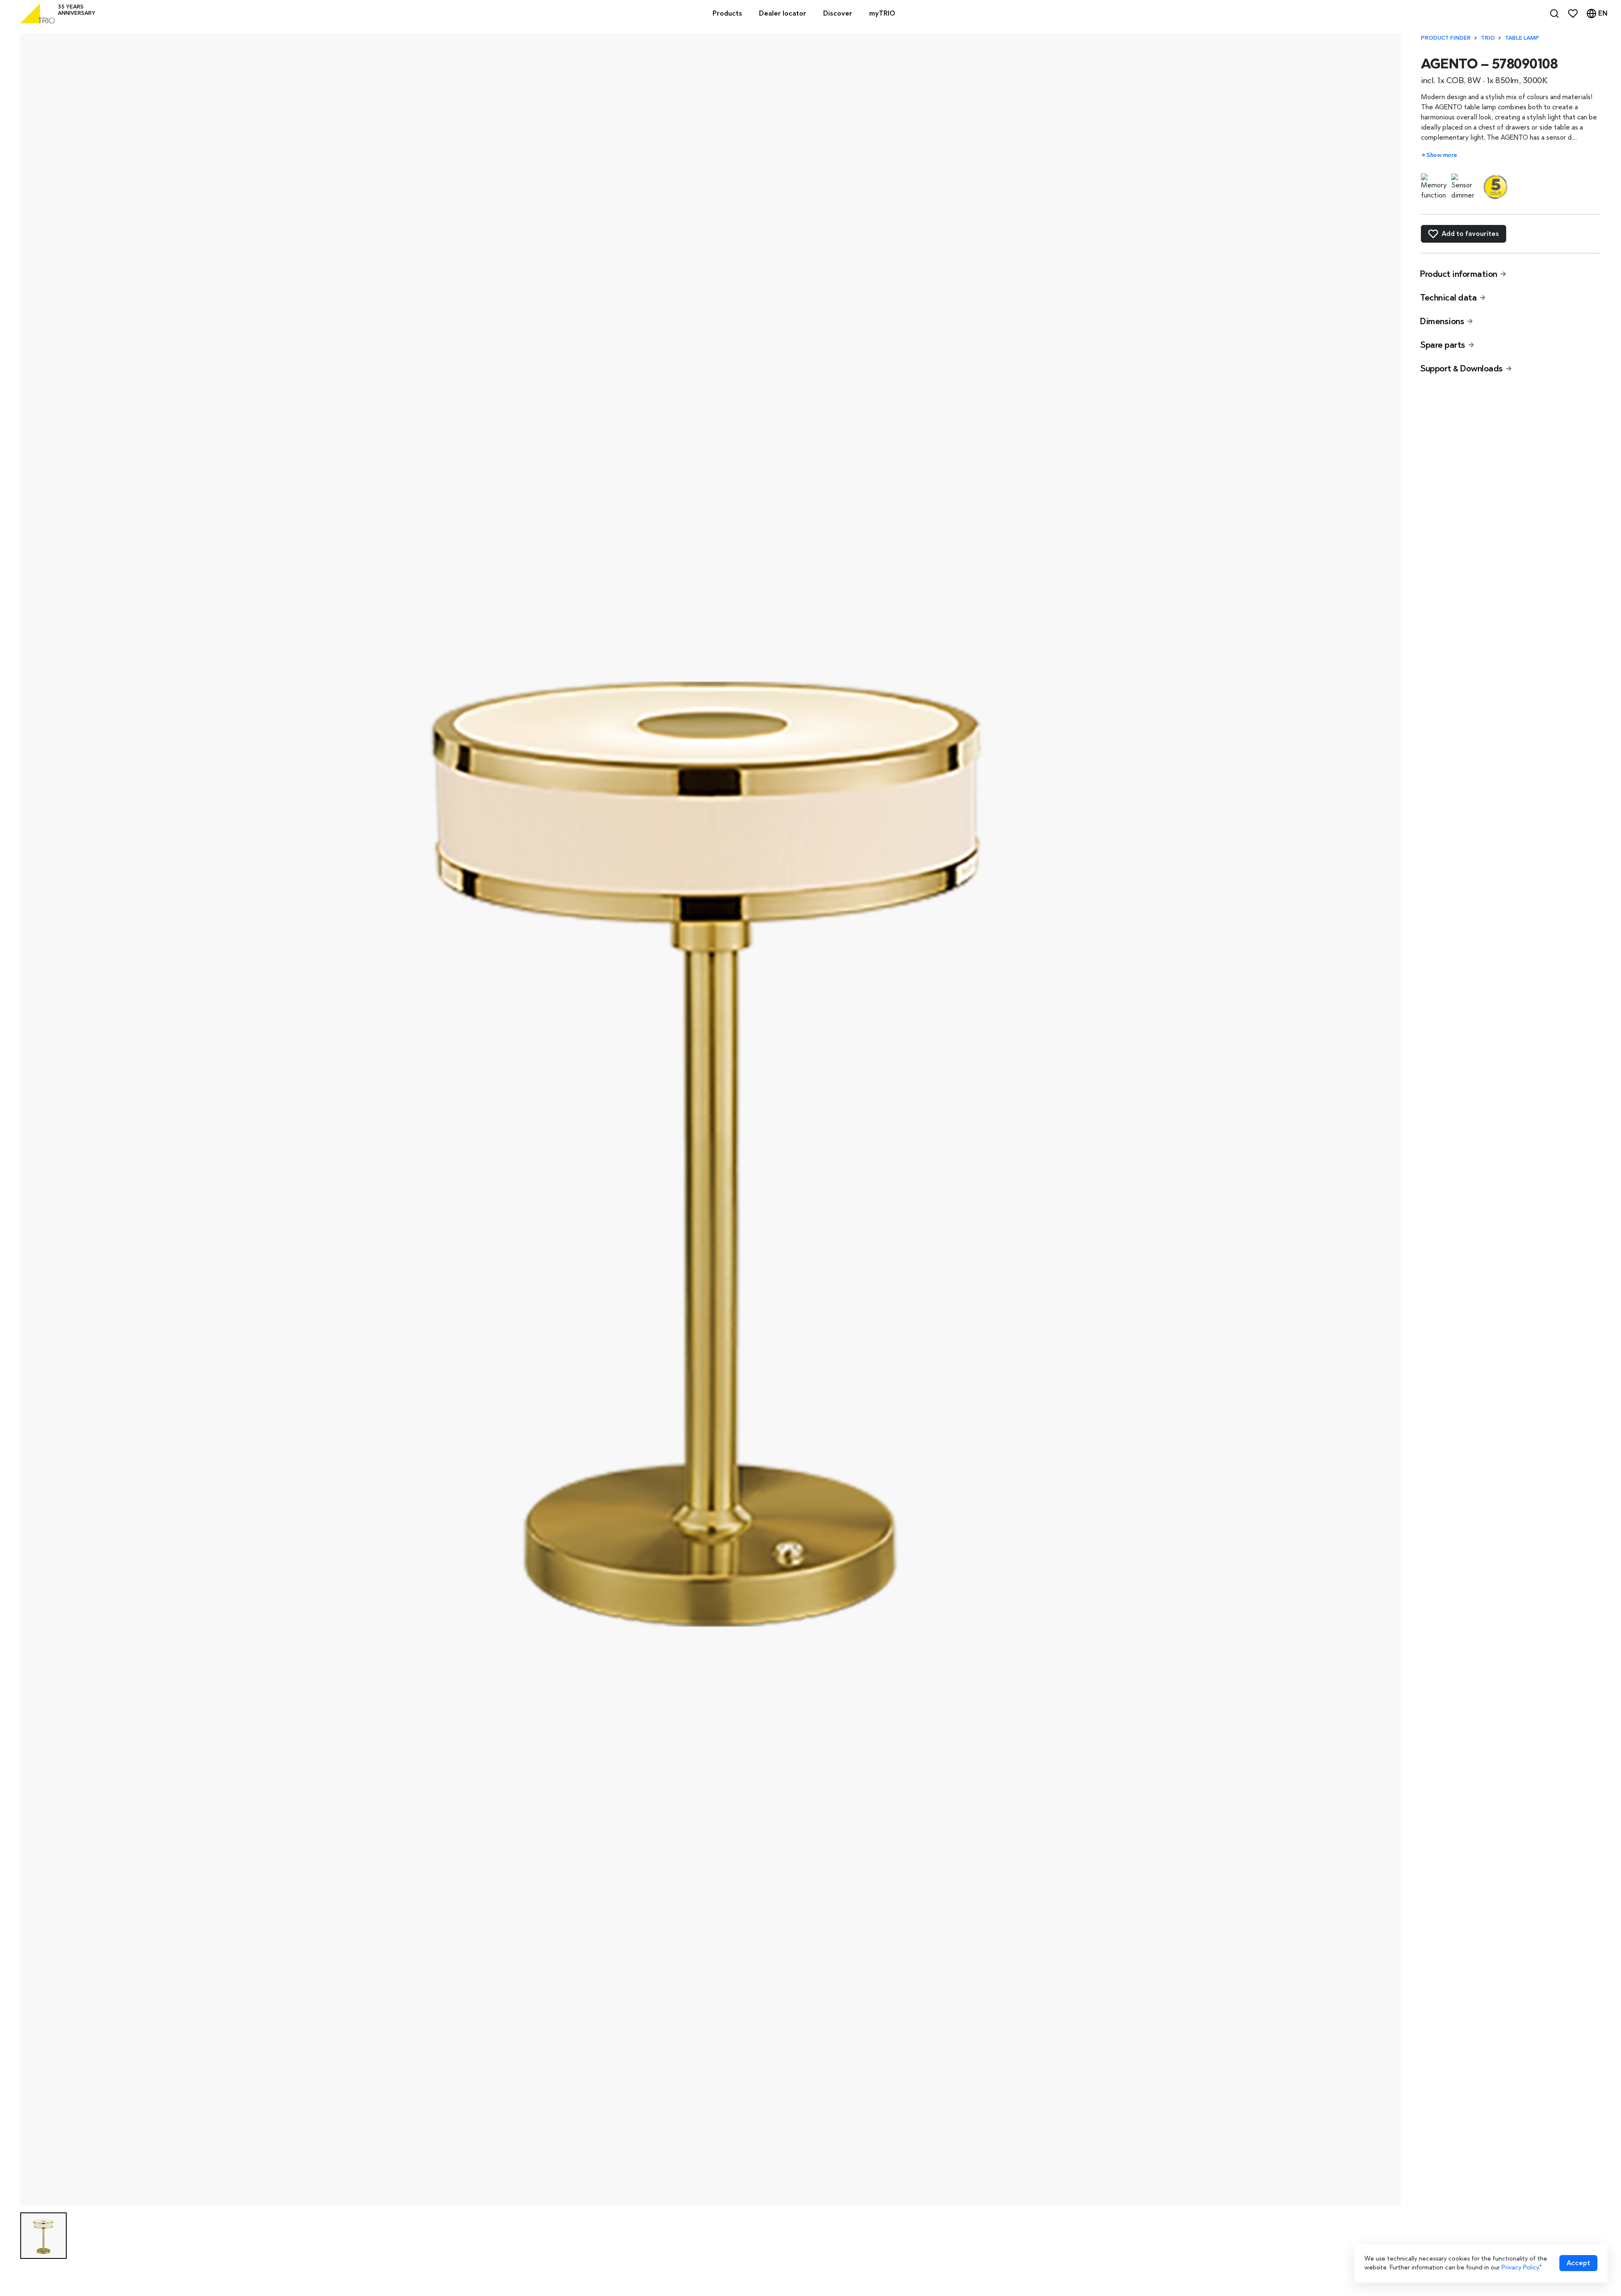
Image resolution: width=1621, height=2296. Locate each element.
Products (727, 13)
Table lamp (1522, 38)
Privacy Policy (1520, 2267)
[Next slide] (1394, 1120)
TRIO (1488, 38)
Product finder (1446, 38)
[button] (43, 2236)
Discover (838, 13)
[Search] (1554, 14)
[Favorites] (1573, 14)
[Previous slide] (27, 1120)
